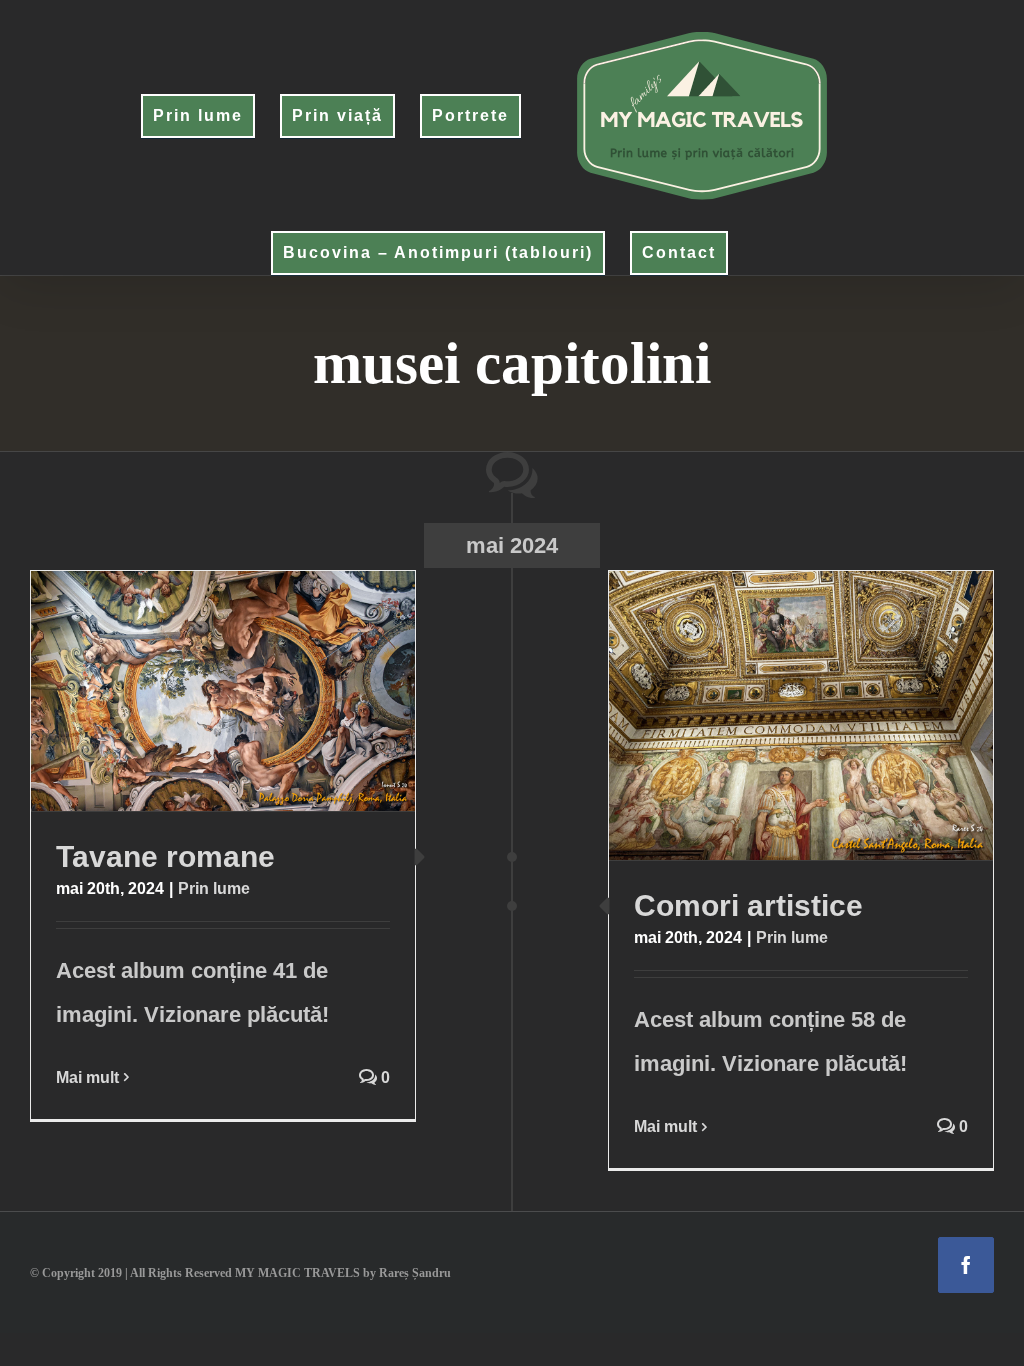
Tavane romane (184, 691)
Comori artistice (763, 716)
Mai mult (87, 1077)
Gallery (261, 691)
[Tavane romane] (223, 691)
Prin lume (214, 888)
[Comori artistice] (801, 715)
